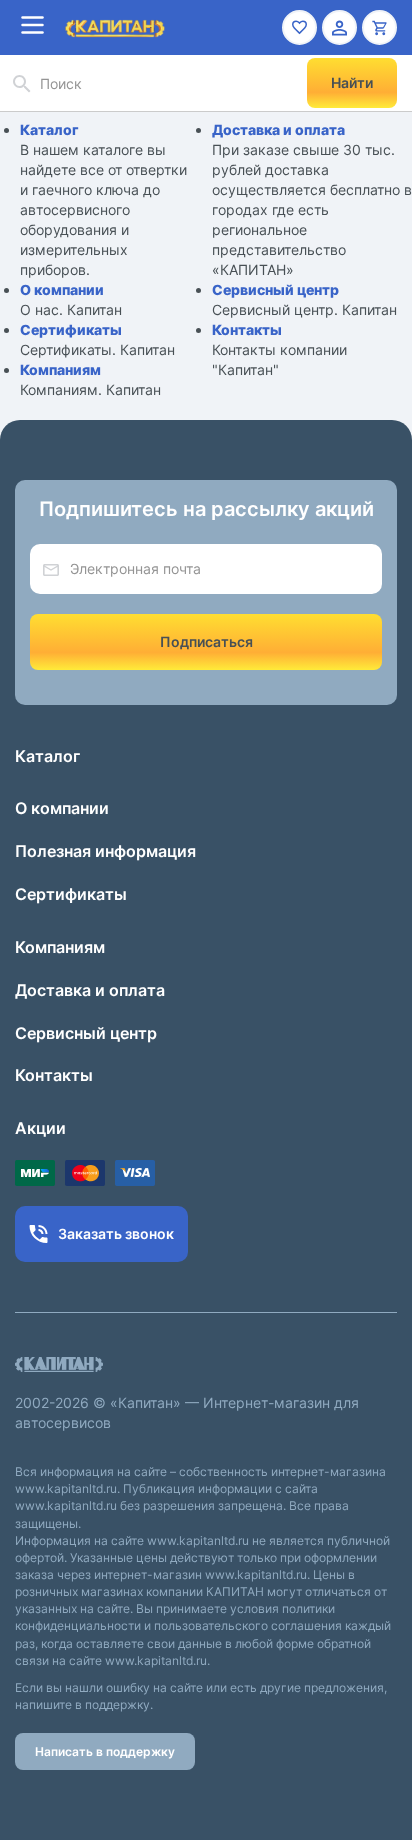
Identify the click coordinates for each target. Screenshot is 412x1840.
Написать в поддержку (105, 1751)
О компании (62, 289)
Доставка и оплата (278, 129)
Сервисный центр (275, 289)
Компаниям (60, 369)
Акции (40, 1128)
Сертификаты (71, 329)
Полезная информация (105, 851)
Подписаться (206, 641)
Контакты (247, 329)
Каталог (49, 129)
